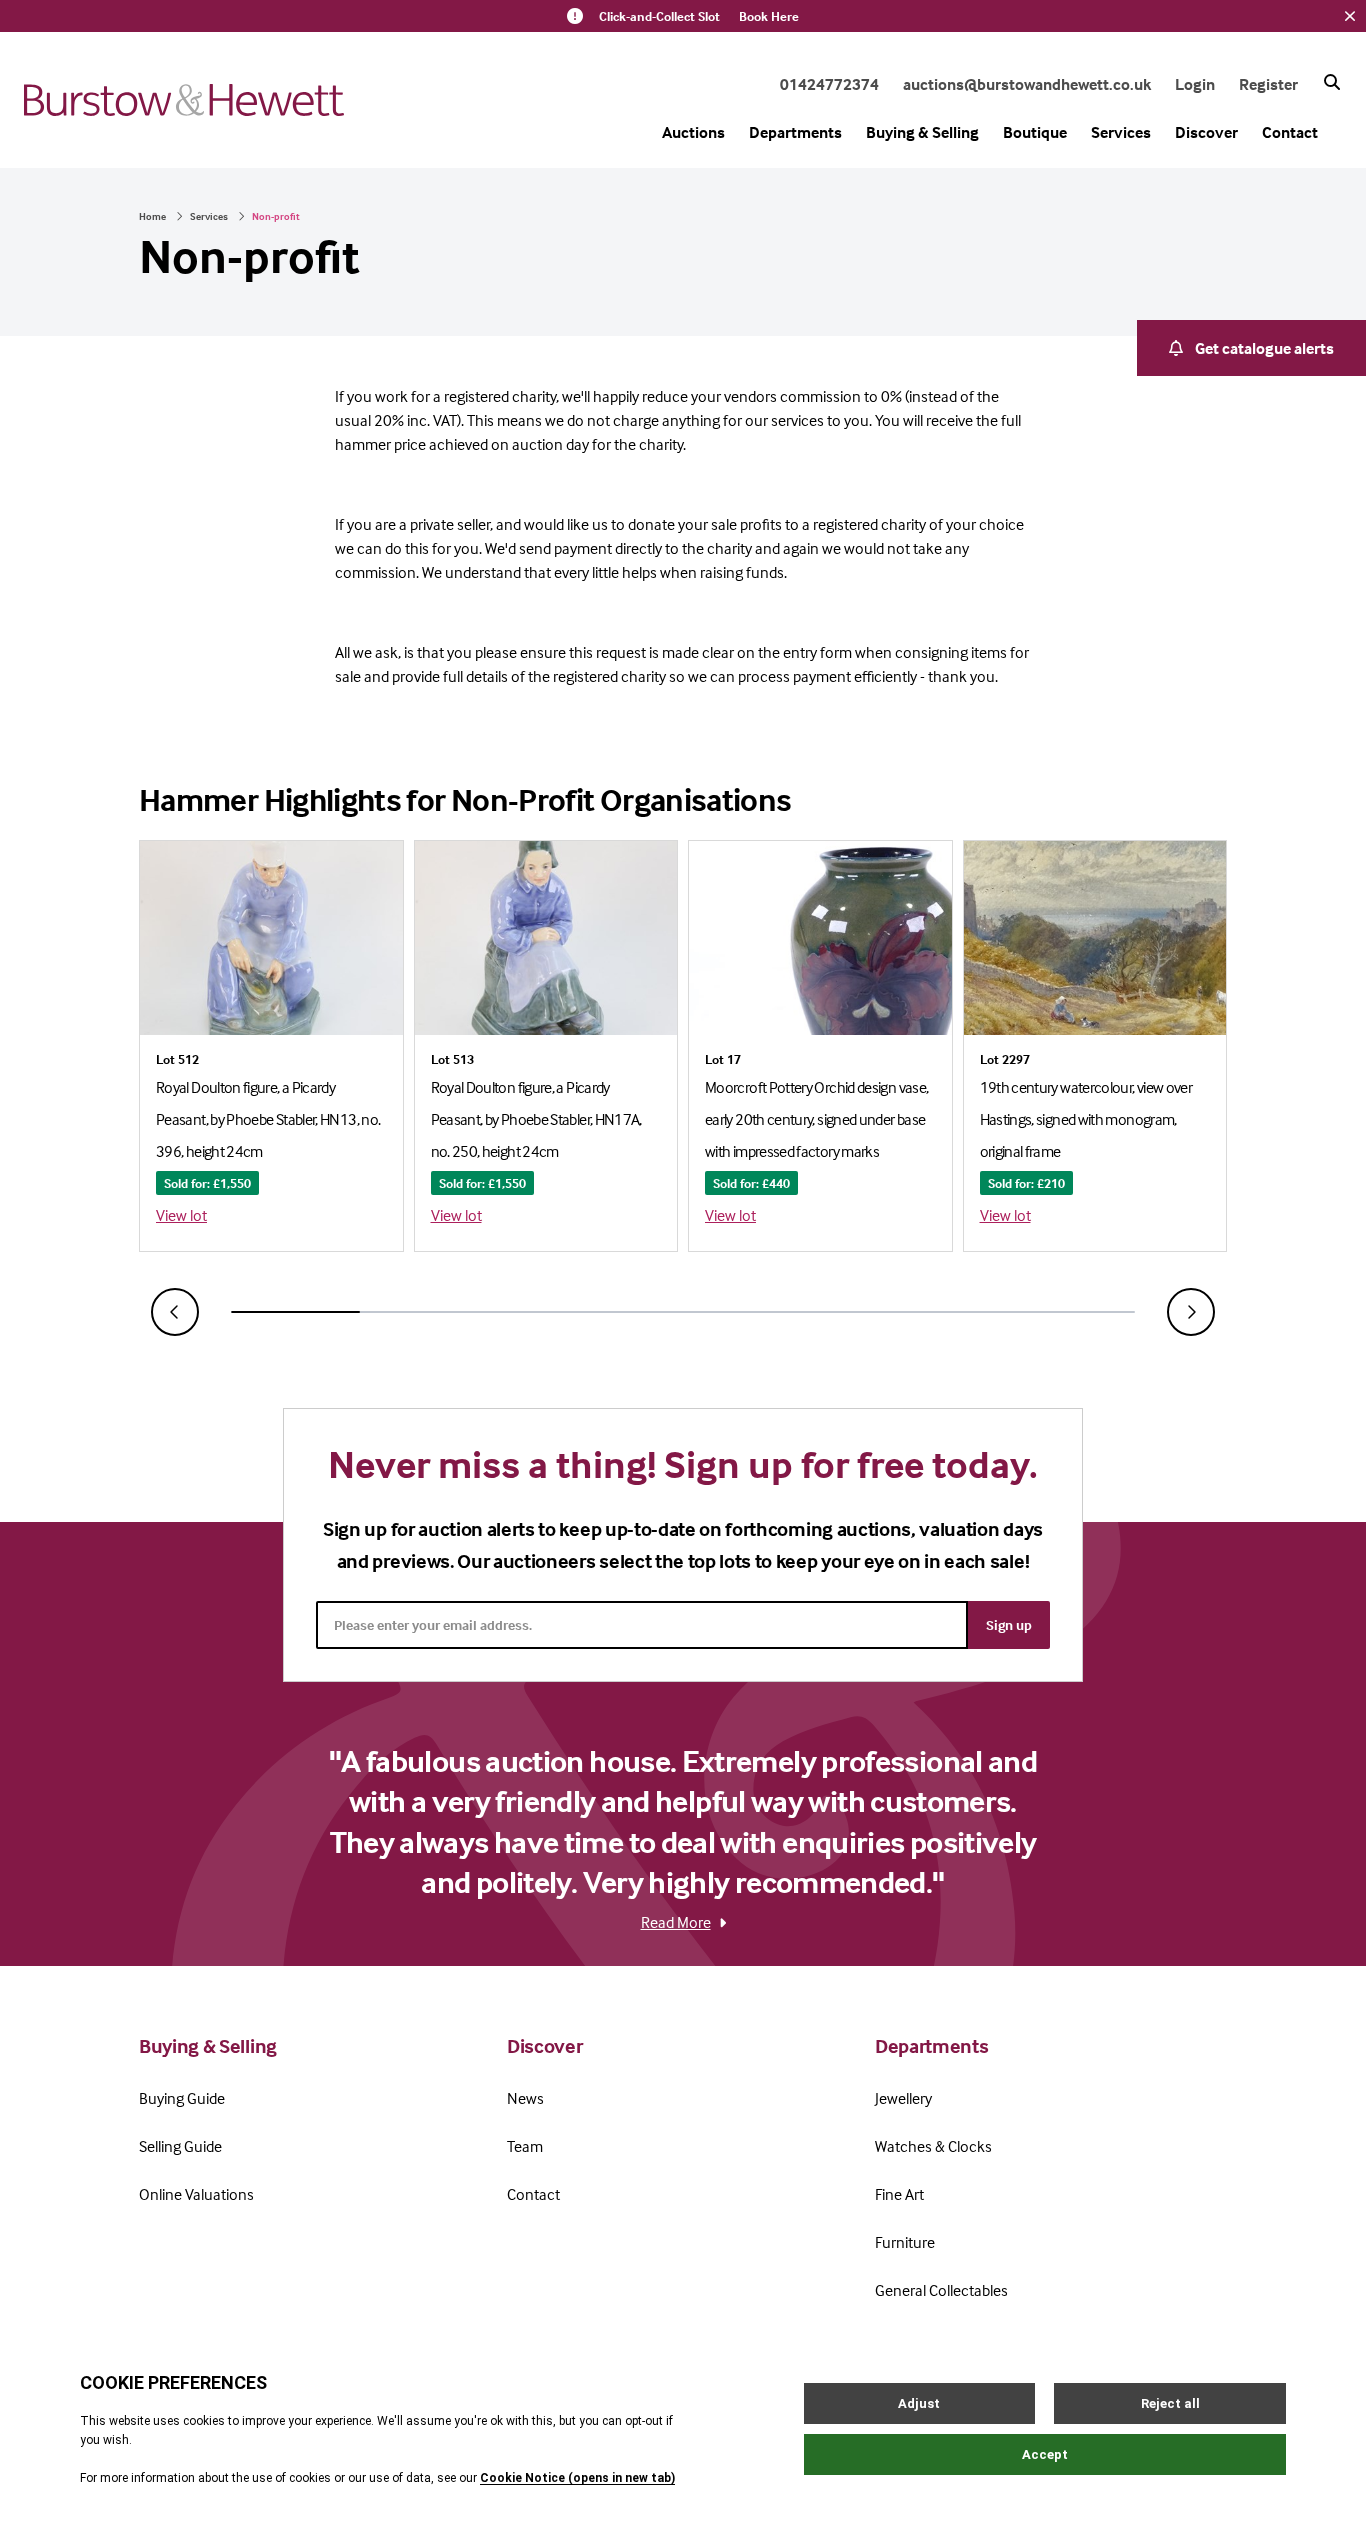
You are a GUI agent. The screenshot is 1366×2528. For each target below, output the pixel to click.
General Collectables (941, 2290)
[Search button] (1332, 82)
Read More (676, 1922)
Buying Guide (182, 2098)
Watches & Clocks (933, 2146)
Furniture (905, 2242)
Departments (795, 132)
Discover (1206, 132)
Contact (1290, 132)
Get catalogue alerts (1264, 348)
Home (152, 216)
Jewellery (903, 2098)
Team (525, 2146)
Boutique (1035, 132)
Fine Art (899, 2194)
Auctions (693, 132)
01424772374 (829, 84)
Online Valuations (196, 2194)
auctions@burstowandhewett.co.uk (1027, 84)
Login (1195, 84)
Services (1121, 132)
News (525, 2098)
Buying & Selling (922, 132)
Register (1268, 84)
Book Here (769, 16)
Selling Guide (180, 2146)
